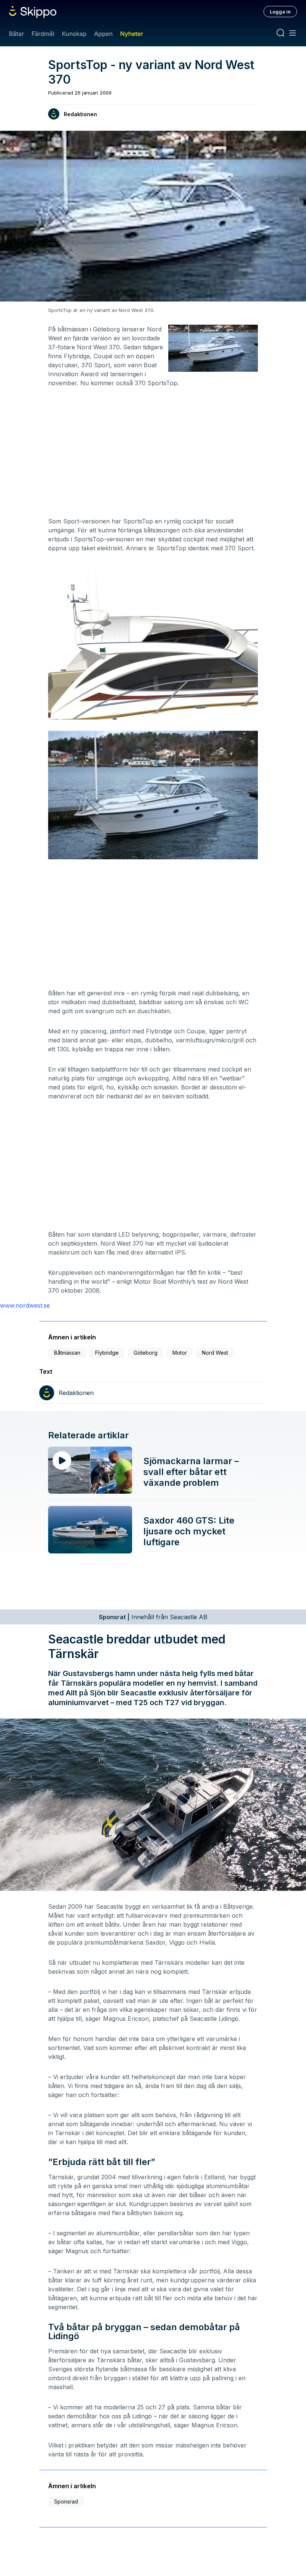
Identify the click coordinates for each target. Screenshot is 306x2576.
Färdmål (43, 34)
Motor (180, 1353)
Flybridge (107, 1353)
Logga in (280, 12)
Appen (103, 34)
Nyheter (132, 34)
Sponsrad (66, 2501)
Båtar (16, 34)
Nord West (215, 1353)
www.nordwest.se (25, 1305)
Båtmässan (67, 1353)
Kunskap (74, 34)
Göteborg (146, 1353)
